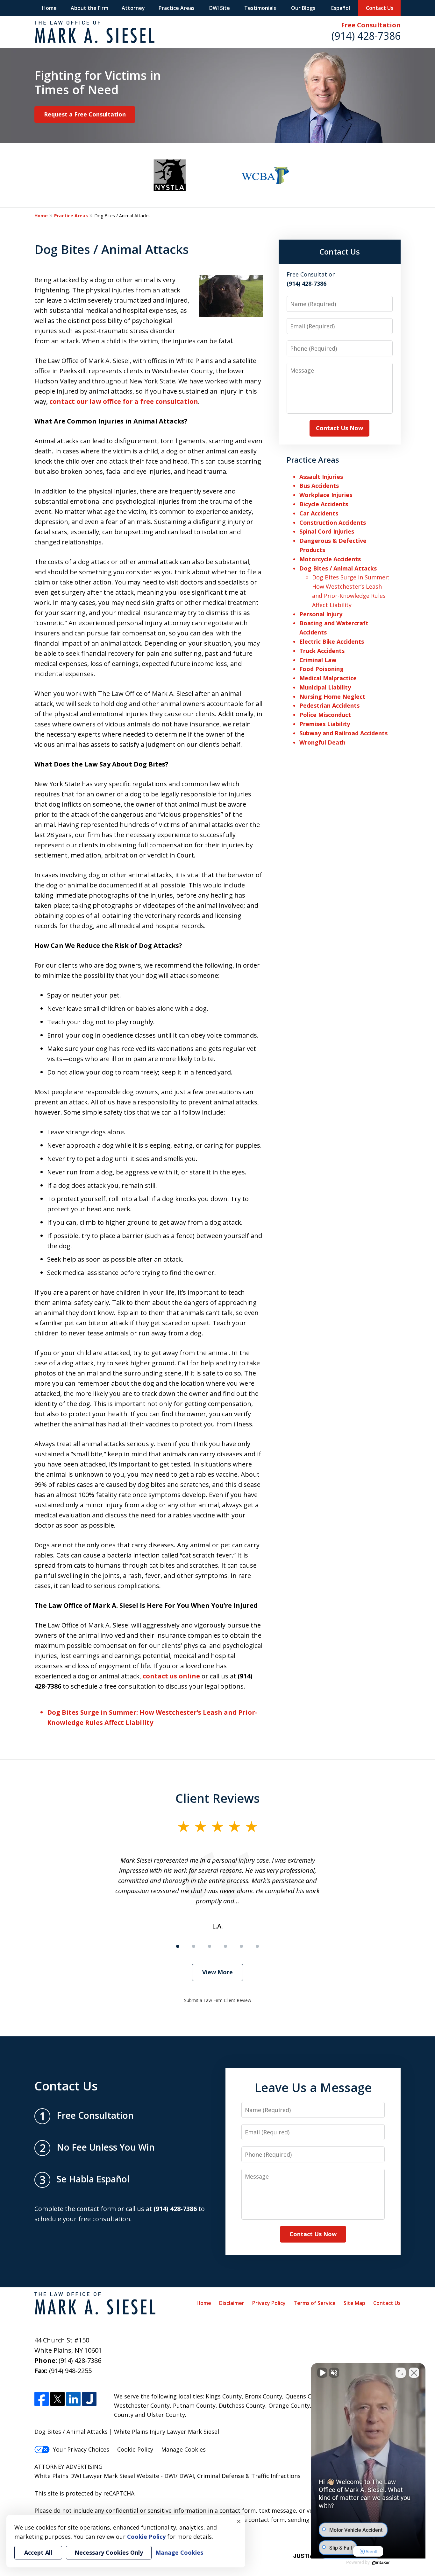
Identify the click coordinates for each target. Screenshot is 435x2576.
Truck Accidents (322, 651)
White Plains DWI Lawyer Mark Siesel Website (98, 2476)
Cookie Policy (135, 2449)
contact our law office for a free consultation (124, 401)
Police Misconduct (325, 715)
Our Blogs (303, 8)
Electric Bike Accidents (332, 641)
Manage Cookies (183, 2449)
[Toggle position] (401, 2373)
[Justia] (89, 2399)
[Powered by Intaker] (381, 2563)
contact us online (171, 1676)
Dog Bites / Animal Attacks (338, 568)
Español (341, 8)
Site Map (354, 2303)
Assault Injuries (321, 477)
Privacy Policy (269, 2303)
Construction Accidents (333, 522)
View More (217, 1972)
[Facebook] (42, 2399)
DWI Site (220, 8)
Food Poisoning (321, 669)
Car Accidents (319, 513)
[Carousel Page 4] (225, 1946)
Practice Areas (177, 8)
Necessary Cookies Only (109, 2552)
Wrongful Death (322, 742)
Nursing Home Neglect (332, 696)
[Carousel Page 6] (257, 1946)
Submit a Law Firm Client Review (218, 2000)
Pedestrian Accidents (329, 705)
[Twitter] (57, 2399)
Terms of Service (315, 2303)
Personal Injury (321, 614)
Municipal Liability (325, 687)
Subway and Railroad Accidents (343, 733)
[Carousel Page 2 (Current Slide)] (194, 1946)
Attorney (133, 8)
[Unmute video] (322, 2373)
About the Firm (89, 8)
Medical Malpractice (328, 678)
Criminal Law (318, 660)
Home (49, 8)
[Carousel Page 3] (210, 1946)
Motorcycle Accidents (330, 559)
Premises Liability (325, 724)
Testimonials (260, 8)
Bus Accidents (319, 486)
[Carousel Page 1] (178, 1946)
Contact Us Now (339, 428)
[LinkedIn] (73, 2399)
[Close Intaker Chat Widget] (414, 2373)
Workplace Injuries (326, 495)
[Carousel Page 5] (241, 1946)
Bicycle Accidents (324, 504)
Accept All (38, 2552)
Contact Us (380, 8)
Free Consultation (371, 25)
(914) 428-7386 (366, 36)
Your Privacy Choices (81, 2449)
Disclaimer (232, 2303)
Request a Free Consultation (85, 114)
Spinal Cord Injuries (327, 531)
